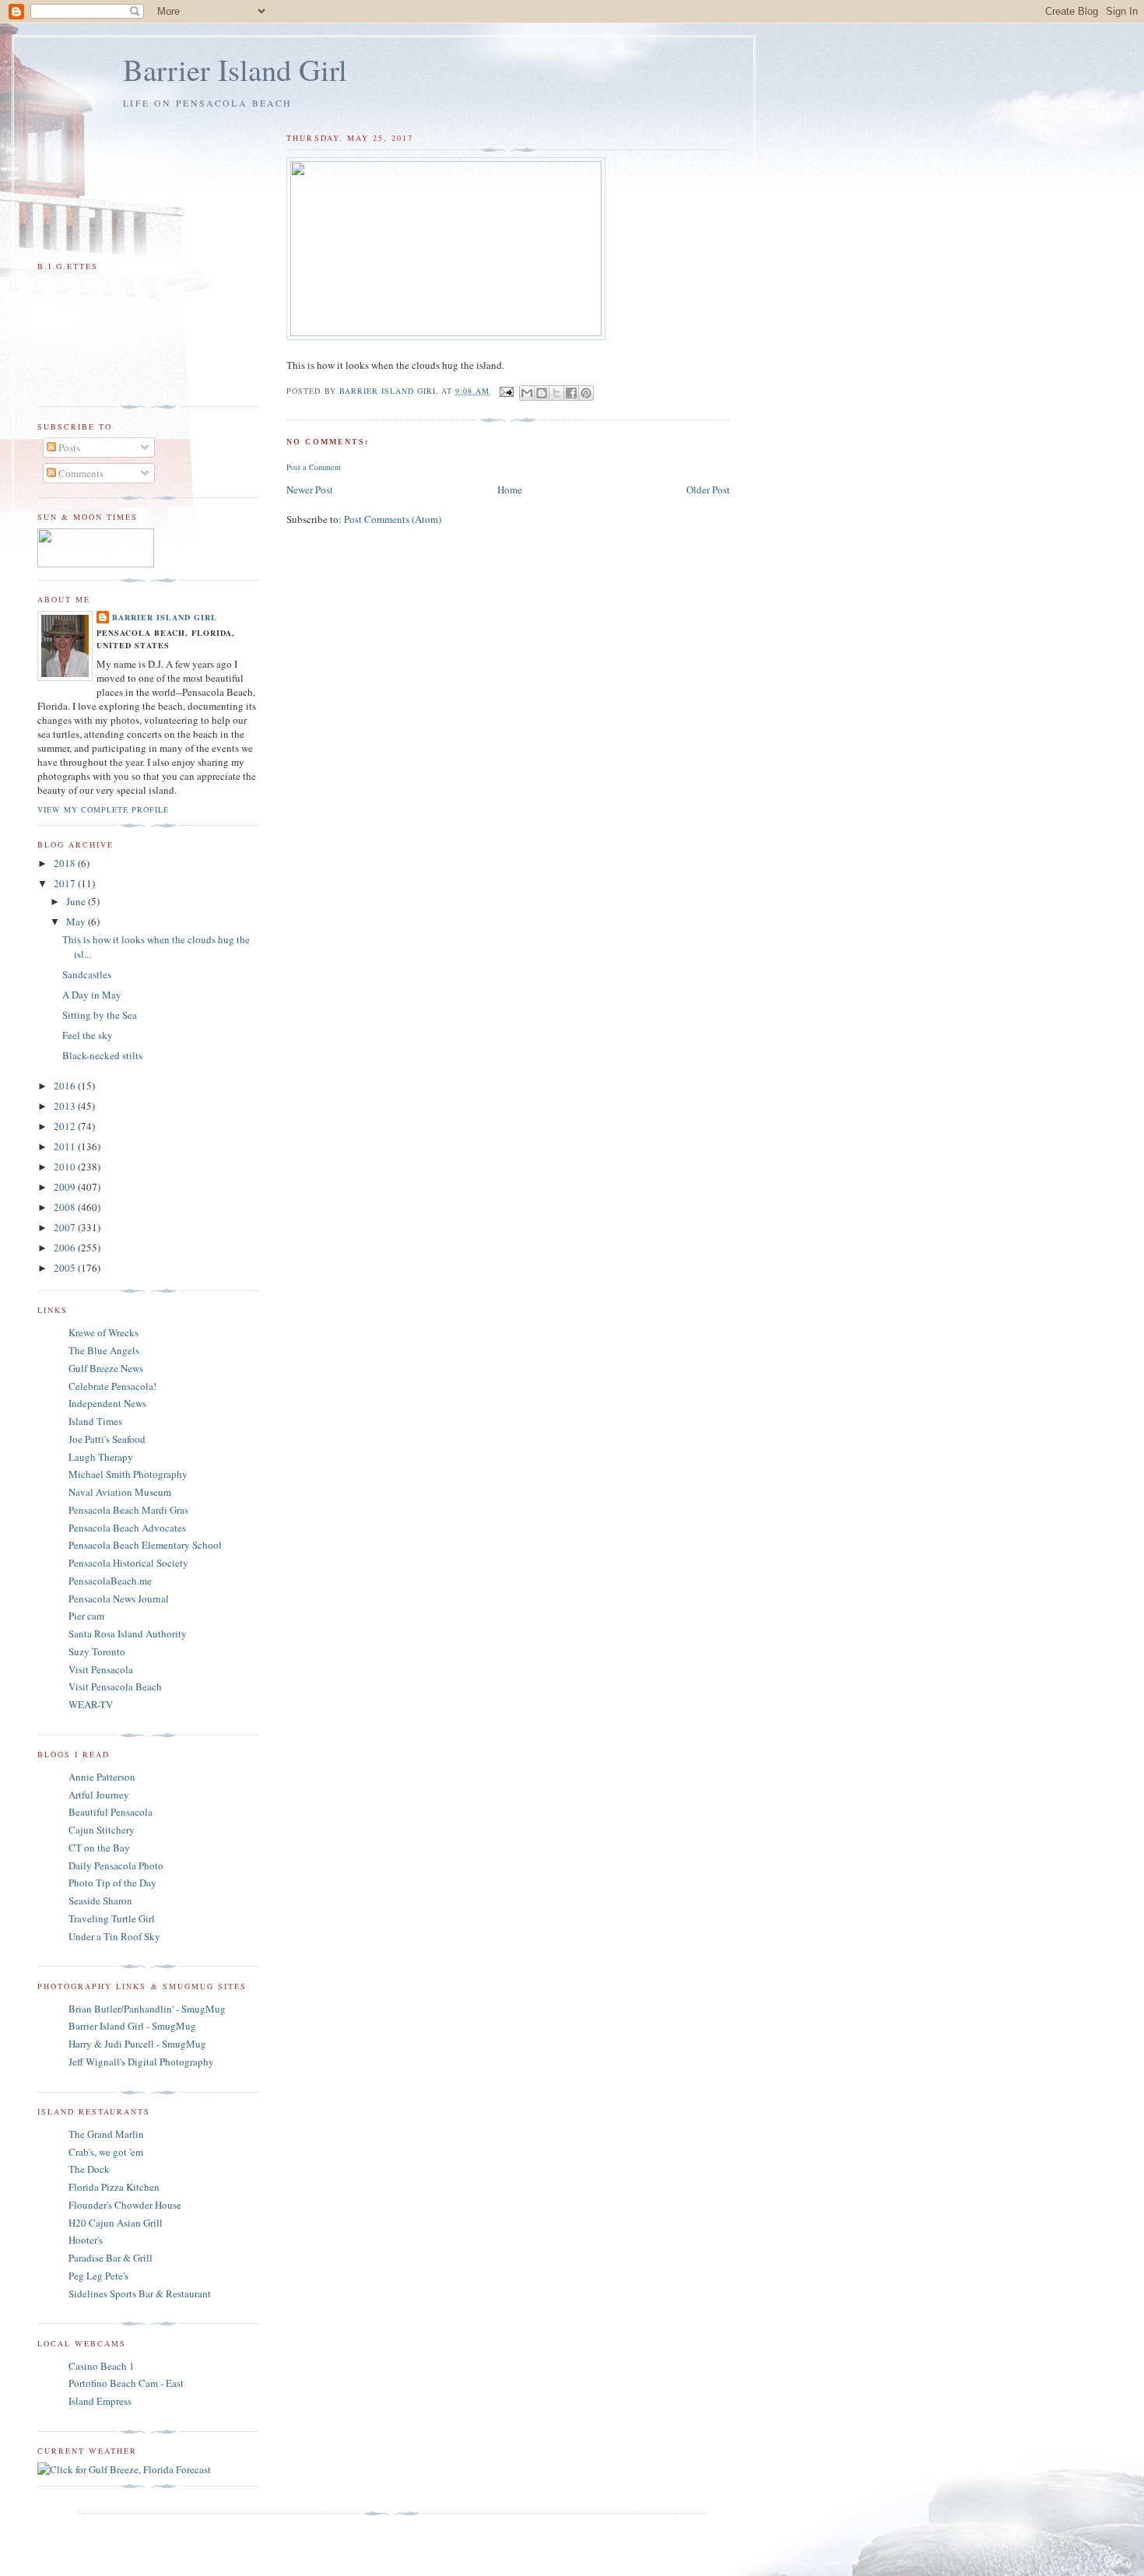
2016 (66, 1086)
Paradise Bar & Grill (111, 2258)
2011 (66, 1146)
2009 (66, 1187)
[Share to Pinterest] (586, 393)
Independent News (107, 1403)
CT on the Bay (99, 1848)
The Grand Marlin (106, 2134)
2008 (66, 1207)
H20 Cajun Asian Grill (116, 2223)
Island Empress (100, 2401)
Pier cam (86, 1616)
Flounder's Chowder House (125, 2205)
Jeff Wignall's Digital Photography (141, 2062)
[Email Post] (506, 391)
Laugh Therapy (101, 1457)
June (77, 901)
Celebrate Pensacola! (112, 1386)
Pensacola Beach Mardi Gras (128, 1510)
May (77, 921)
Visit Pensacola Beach (115, 1686)
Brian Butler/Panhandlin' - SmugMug (147, 2009)
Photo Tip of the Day (112, 1883)
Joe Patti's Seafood (107, 1439)
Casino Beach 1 (102, 2366)
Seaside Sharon (100, 1900)
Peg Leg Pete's (98, 2276)
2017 (66, 883)
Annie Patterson (102, 1777)
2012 (66, 1126)
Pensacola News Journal (119, 1599)
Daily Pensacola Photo (116, 1865)
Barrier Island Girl (235, 69)
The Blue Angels (104, 1350)
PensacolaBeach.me (110, 1581)
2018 (66, 863)
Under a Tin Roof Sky (114, 1936)
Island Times (95, 1421)
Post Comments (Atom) (393, 519)
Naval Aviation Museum (120, 1492)
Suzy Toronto (97, 1651)
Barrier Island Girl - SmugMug (132, 2026)
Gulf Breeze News (106, 1368)
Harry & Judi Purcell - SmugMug (137, 2044)
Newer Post (310, 490)
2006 (66, 1248)
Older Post (708, 490)
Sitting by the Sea (100, 1015)
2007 (66, 1227)
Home (510, 490)
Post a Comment (314, 467)
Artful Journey (99, 1795)
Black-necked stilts (102, 1055)
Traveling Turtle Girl (112, 1918)
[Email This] (527, 393)
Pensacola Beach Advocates (127, 1528)
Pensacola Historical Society (128, 1563)
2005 (66, 1268)
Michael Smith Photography (128, 1474)
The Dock (89, 2169)
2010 (66, 1167)
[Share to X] (556, 393)
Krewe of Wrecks (104, 1332)
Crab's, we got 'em (106, 2152)
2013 (66, 1106)
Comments (80, 473)
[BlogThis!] (542, 393)
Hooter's (86, 2240)
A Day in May (92, 995)
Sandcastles (87, 974)
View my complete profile (103, 809)
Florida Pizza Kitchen (114, 2187)
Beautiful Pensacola (111, 1812)
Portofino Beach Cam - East (126, 2383)
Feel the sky (88, 1035)
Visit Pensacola (101, 1669)
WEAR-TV (91, 1704)
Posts (68, 447)
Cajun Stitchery (102, 1830)
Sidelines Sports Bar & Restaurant (140, 2293)
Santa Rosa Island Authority (128, 1634)
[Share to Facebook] (571, 393)
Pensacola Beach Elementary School (145, 1545)
